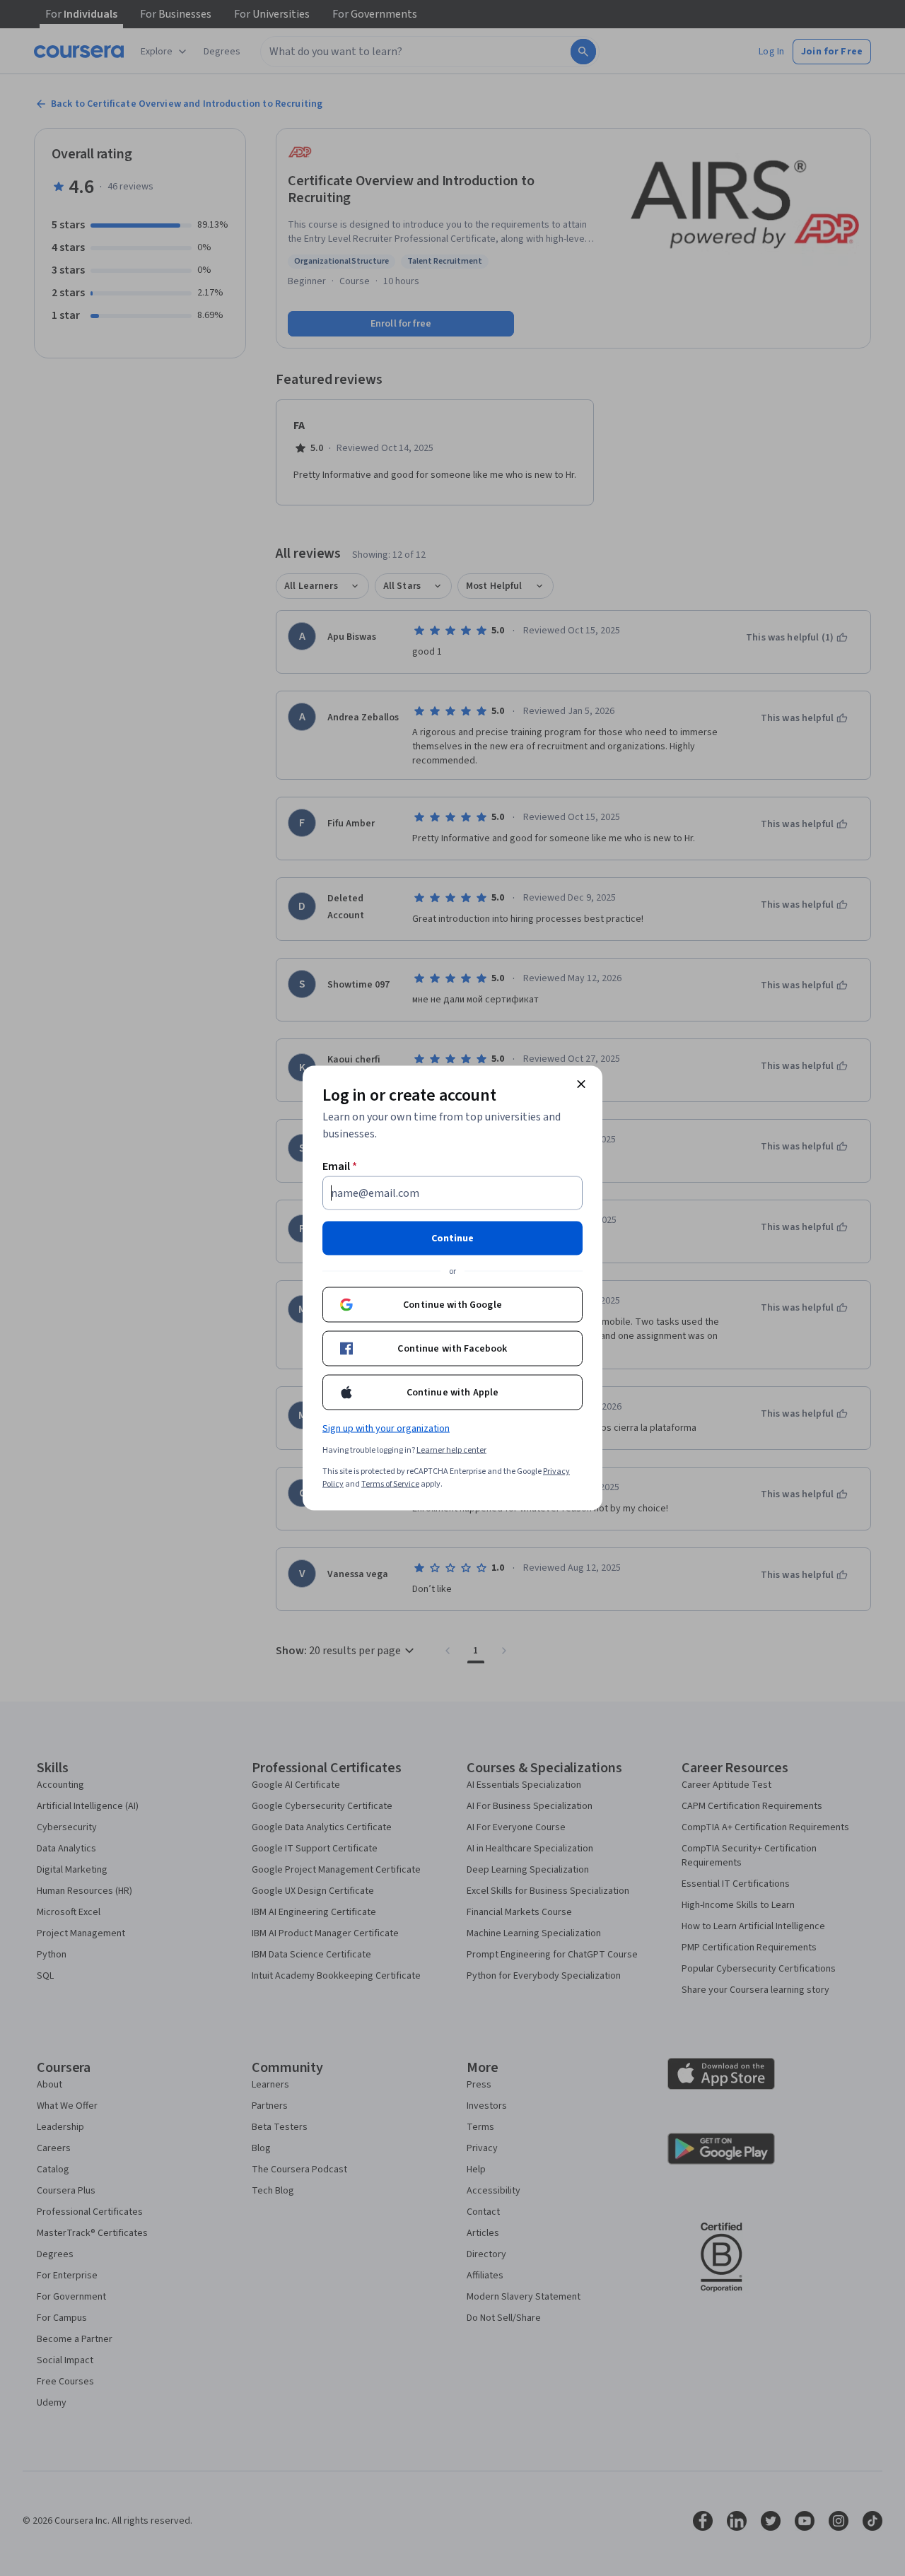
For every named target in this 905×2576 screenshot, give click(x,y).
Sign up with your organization (386, 1429)
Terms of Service (390, 1484)
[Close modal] (581, 1084)
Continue (452, 1239)
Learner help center (451, 1450)
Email (340, 1166)
